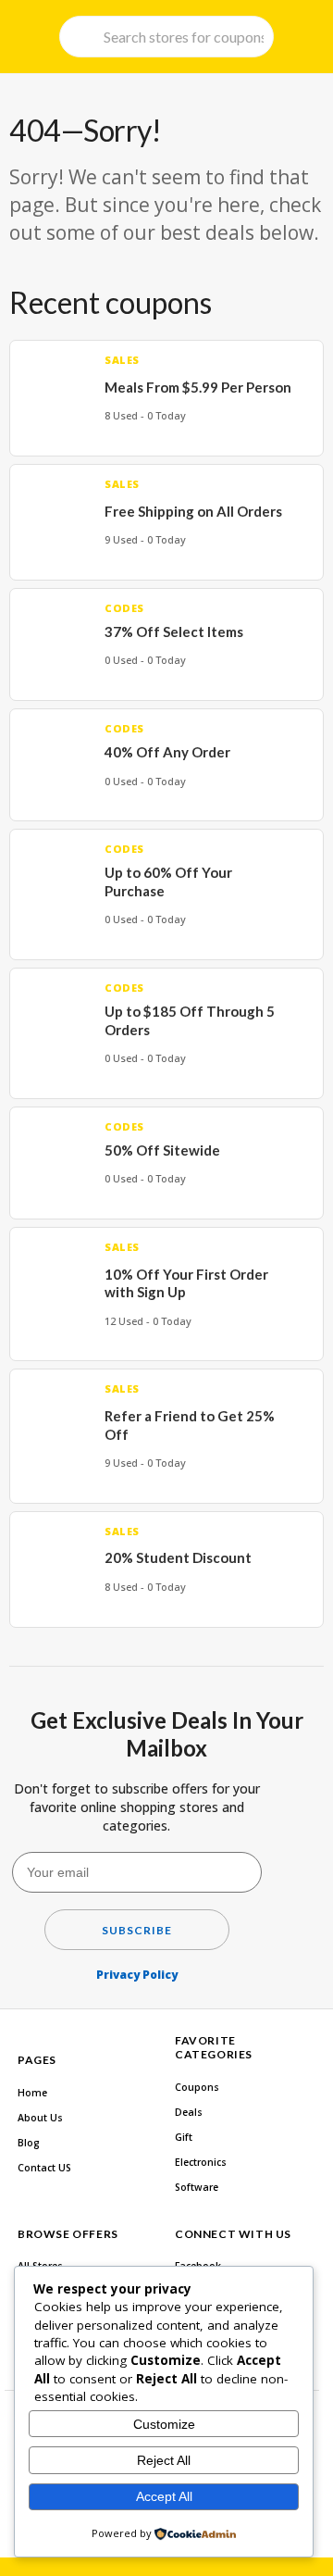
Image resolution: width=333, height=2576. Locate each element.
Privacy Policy (137, 1975)
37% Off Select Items (174, 631)
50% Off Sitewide (162, 1150)
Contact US (44, 2168)
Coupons (197, 2087)
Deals (189, 2112)
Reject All (164, 2460)
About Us (40, 2118)
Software (197, 2187)
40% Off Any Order (167, 752)
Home (32, 2093)
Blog (29, 2143)
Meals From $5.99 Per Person (198, 387)
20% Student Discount (178, 1557)
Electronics (201, 2162)
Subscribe (137, 1930)
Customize (164, 2424)
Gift (184, 2137)
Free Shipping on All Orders (193, 511)
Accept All (164, 2496)
